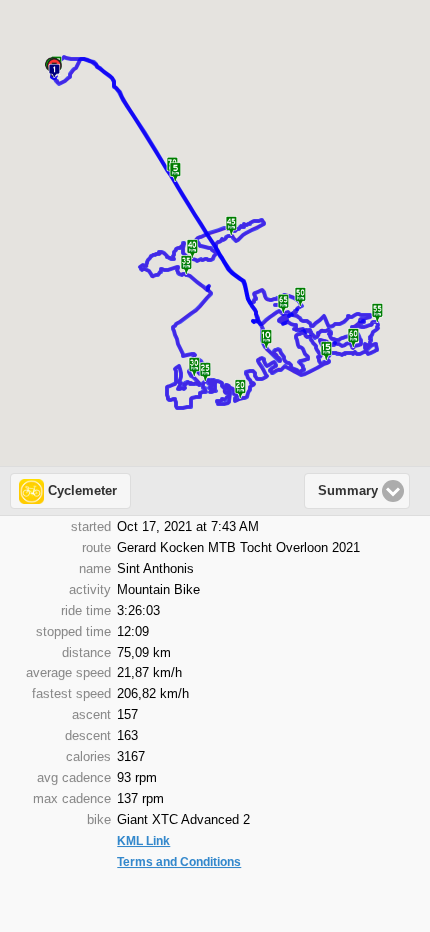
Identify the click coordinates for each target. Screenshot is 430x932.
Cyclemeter (82, 491)
